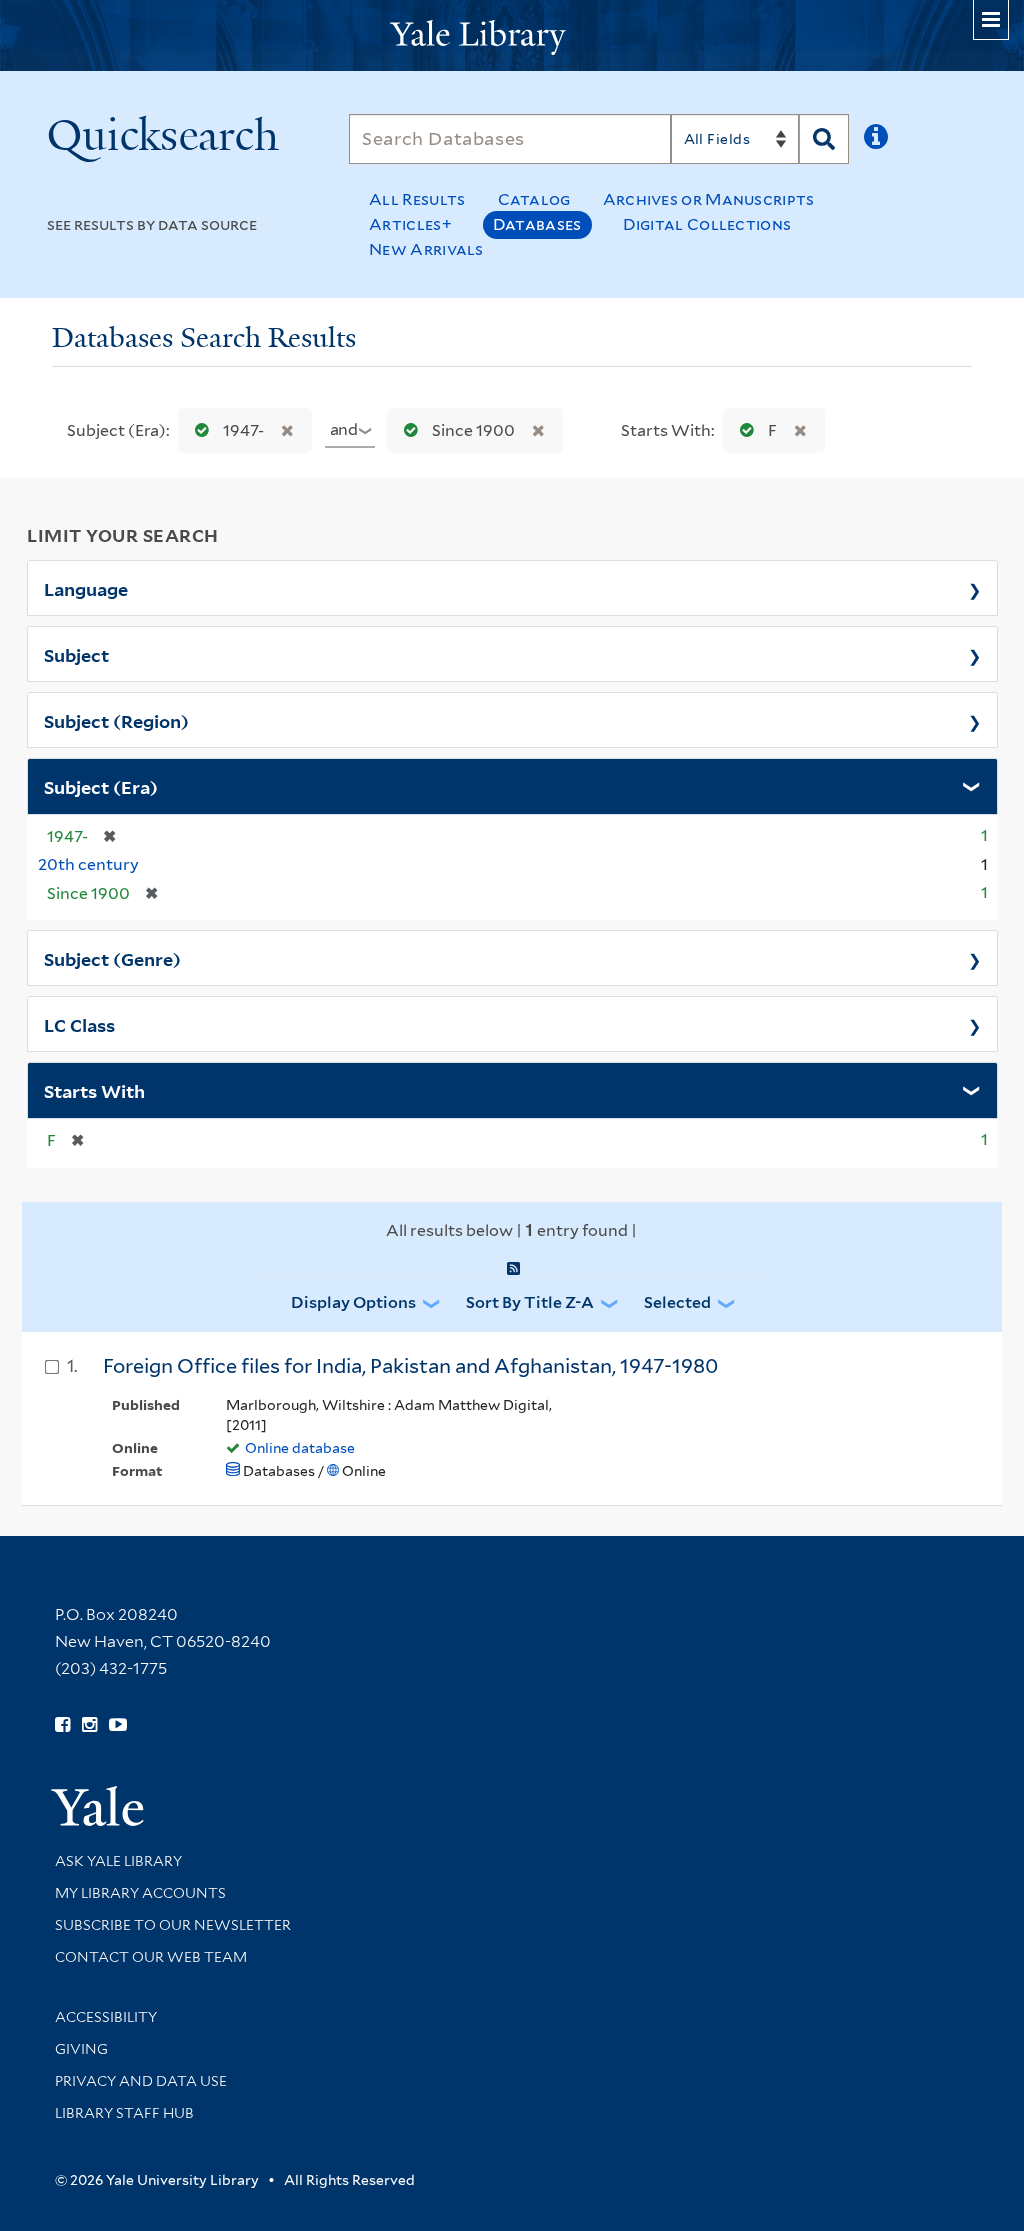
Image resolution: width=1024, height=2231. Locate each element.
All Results (417, 199)
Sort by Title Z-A (530, 1302)
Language (86, 588)
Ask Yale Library (118, 1861)
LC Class (79, 1024)
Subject (76, 654)
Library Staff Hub (124, 2113)
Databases (537, 224)
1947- (243, 430)
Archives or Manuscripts (709, 199)
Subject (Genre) (112, 958)
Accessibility (106, 2017)
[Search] (824, 139)
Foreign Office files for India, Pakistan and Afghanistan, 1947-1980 (410, 1366)
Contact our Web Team (151, 1957)
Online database (300, 1448)
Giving (81, 2049)
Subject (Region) (116, 720)
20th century (88, 864)
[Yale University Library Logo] (512, 35)
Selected (677, 1302)
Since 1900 (473, 430)
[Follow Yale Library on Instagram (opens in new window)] (89, 1725)
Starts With (94, 1090)
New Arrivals (426, 249)
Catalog (534, 199)
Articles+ (410, 224)
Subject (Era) (101, 786)
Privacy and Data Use (141, 2081)
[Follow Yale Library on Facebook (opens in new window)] (62, 1725)
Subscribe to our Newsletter (173, 1925)
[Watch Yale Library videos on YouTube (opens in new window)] (118, 1725)
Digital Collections (707, 224)
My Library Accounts (140, 1893)
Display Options (353, 1302)
